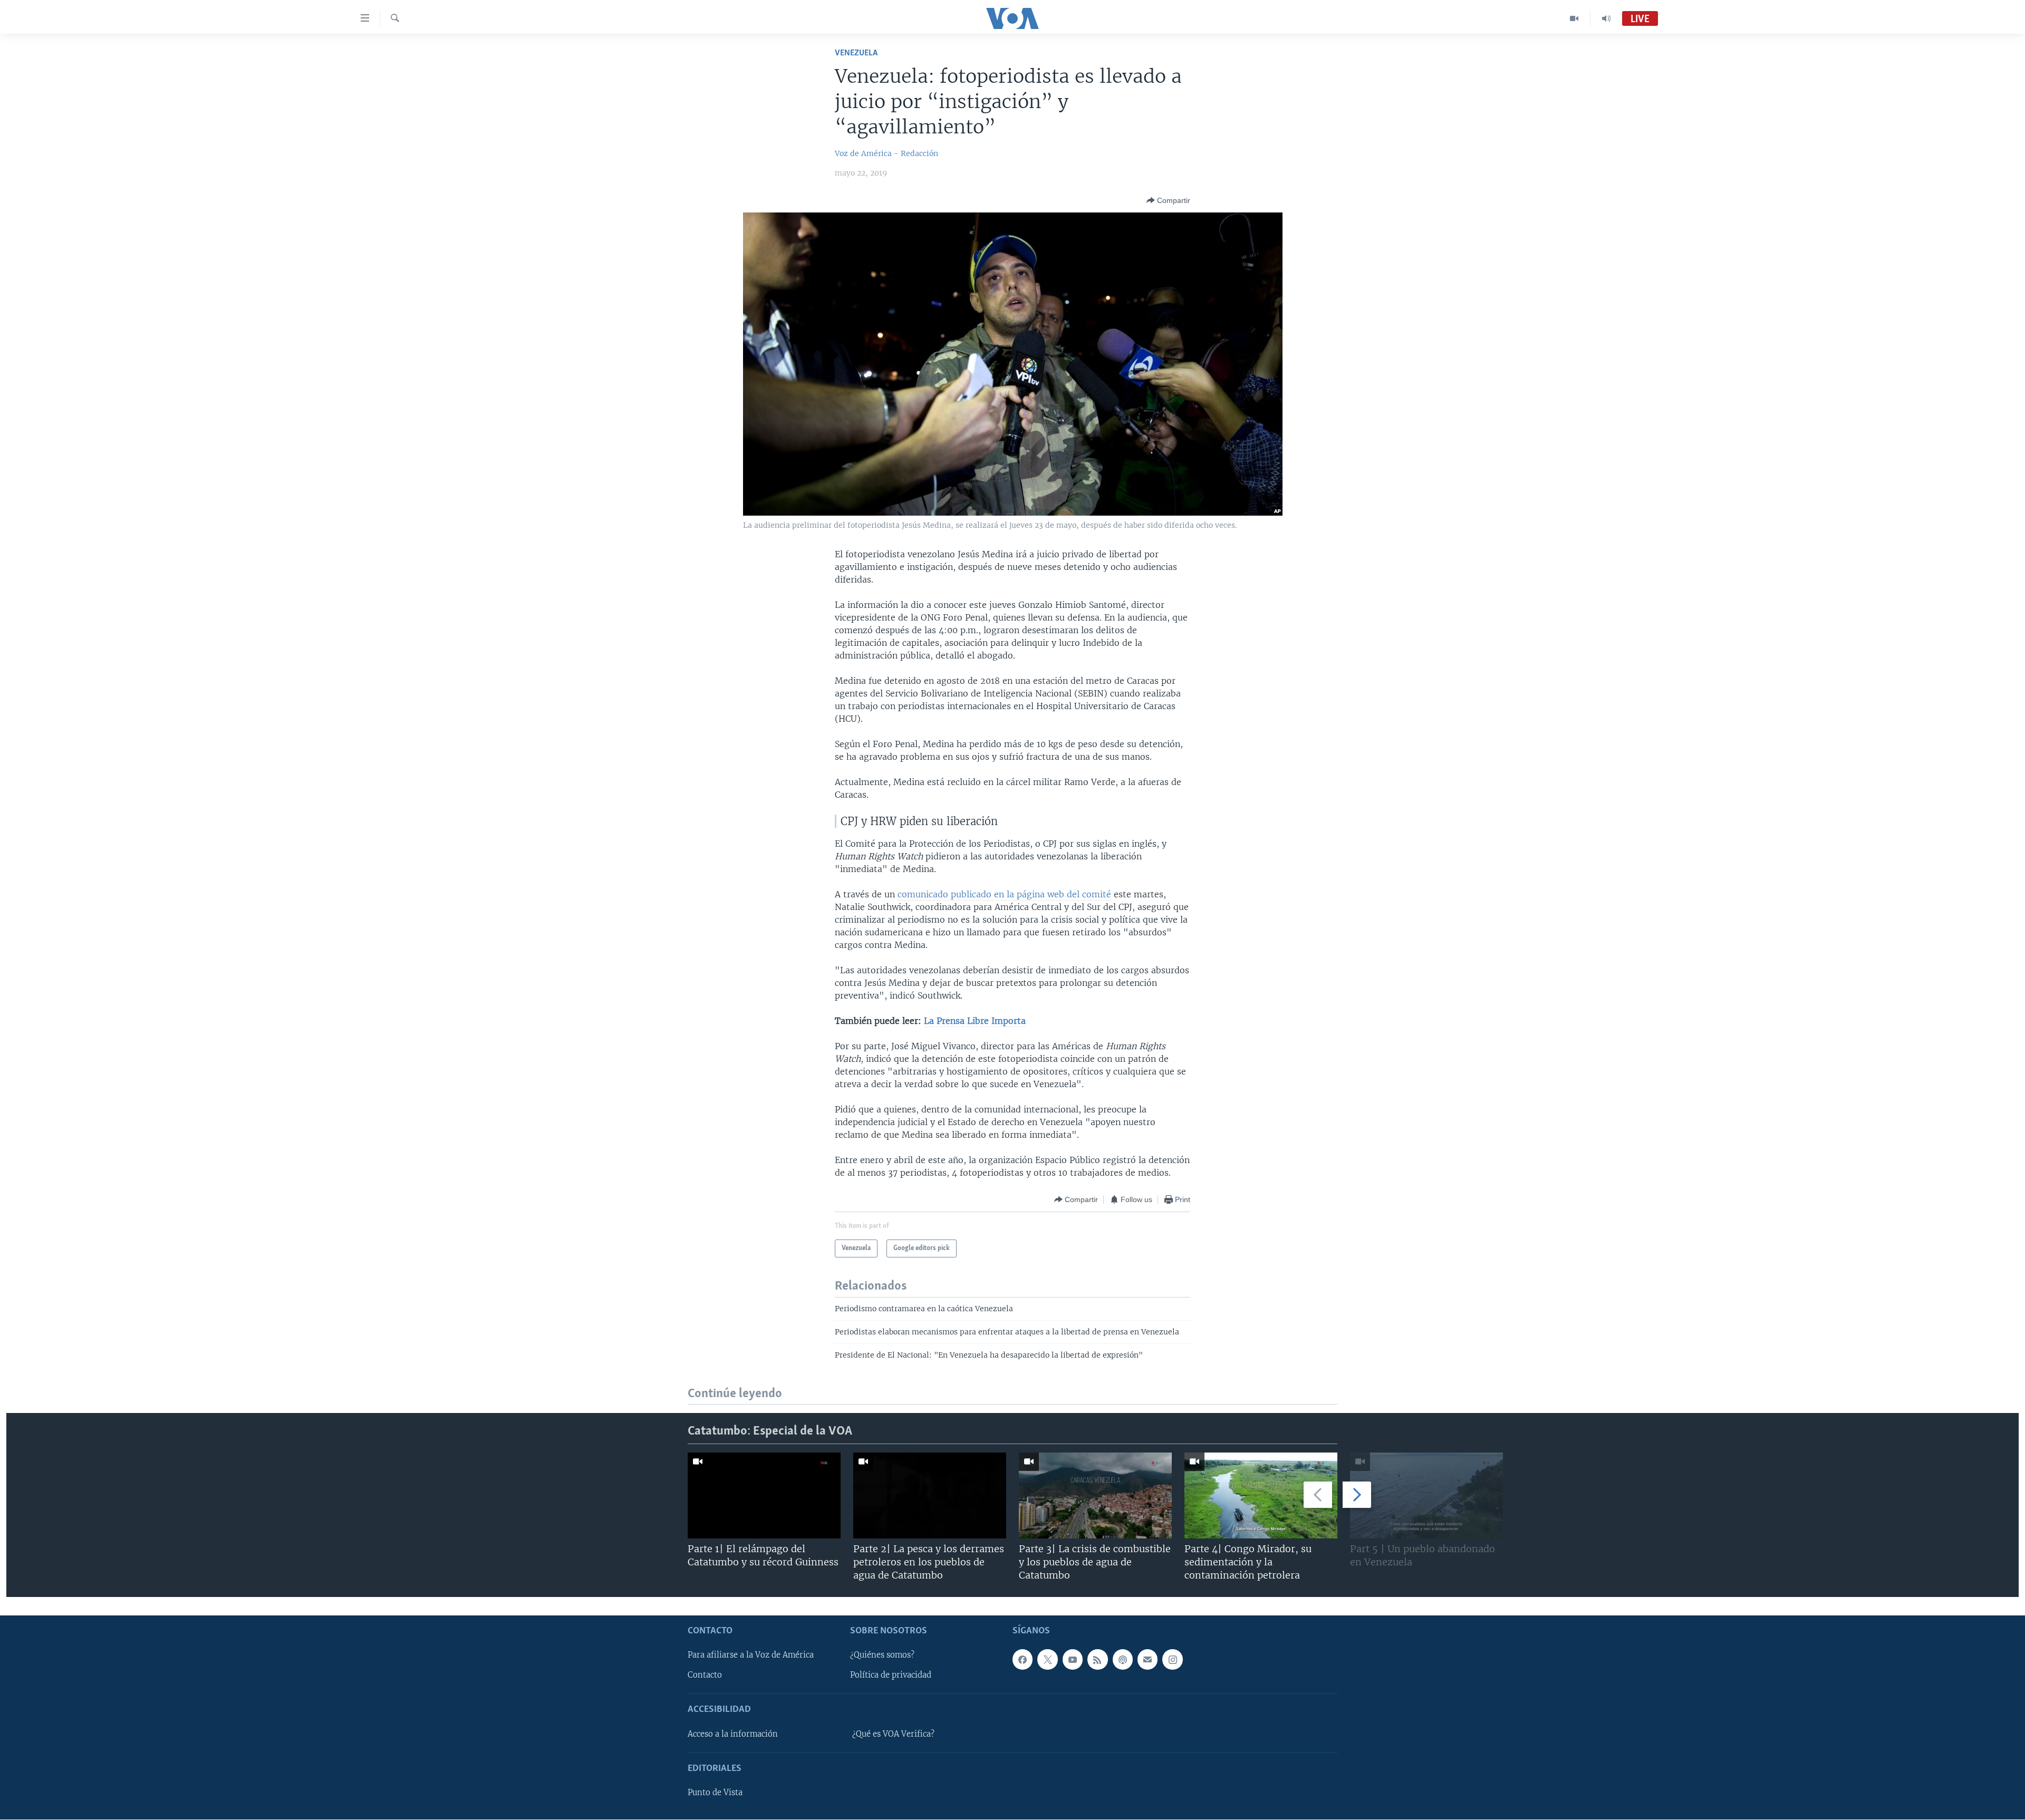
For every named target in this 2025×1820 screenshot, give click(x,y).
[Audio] (1606, 18)
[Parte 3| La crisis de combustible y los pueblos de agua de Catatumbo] (1095, 1495)
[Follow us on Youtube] (1073, 1660)
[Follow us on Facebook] (1023, 1660)
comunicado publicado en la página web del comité (1004, 894)
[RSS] (1097, 1660)
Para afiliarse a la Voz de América (751, 1656)
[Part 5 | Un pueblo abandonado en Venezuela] (1426, 1495)
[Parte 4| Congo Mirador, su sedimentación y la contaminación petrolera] (1261, 1495)
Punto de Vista (715, 1793)
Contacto (705, 1676)
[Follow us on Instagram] (1172, 1660)
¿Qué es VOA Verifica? (893, 1734)
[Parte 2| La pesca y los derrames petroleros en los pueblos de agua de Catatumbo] (930, 1495)
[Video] (1574, 18)
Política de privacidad (891, 1676)
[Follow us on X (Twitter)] (1047, 1660)
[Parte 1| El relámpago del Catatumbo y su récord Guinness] (764, 1495)
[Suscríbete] (1147, 1660)
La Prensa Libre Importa (975, 1021)
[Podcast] (1123, 1660)
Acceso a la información (733, 1734)
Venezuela (856, 53)
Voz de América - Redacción (886, 153)
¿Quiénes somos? (882, 1656)
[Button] (1168, 200)
